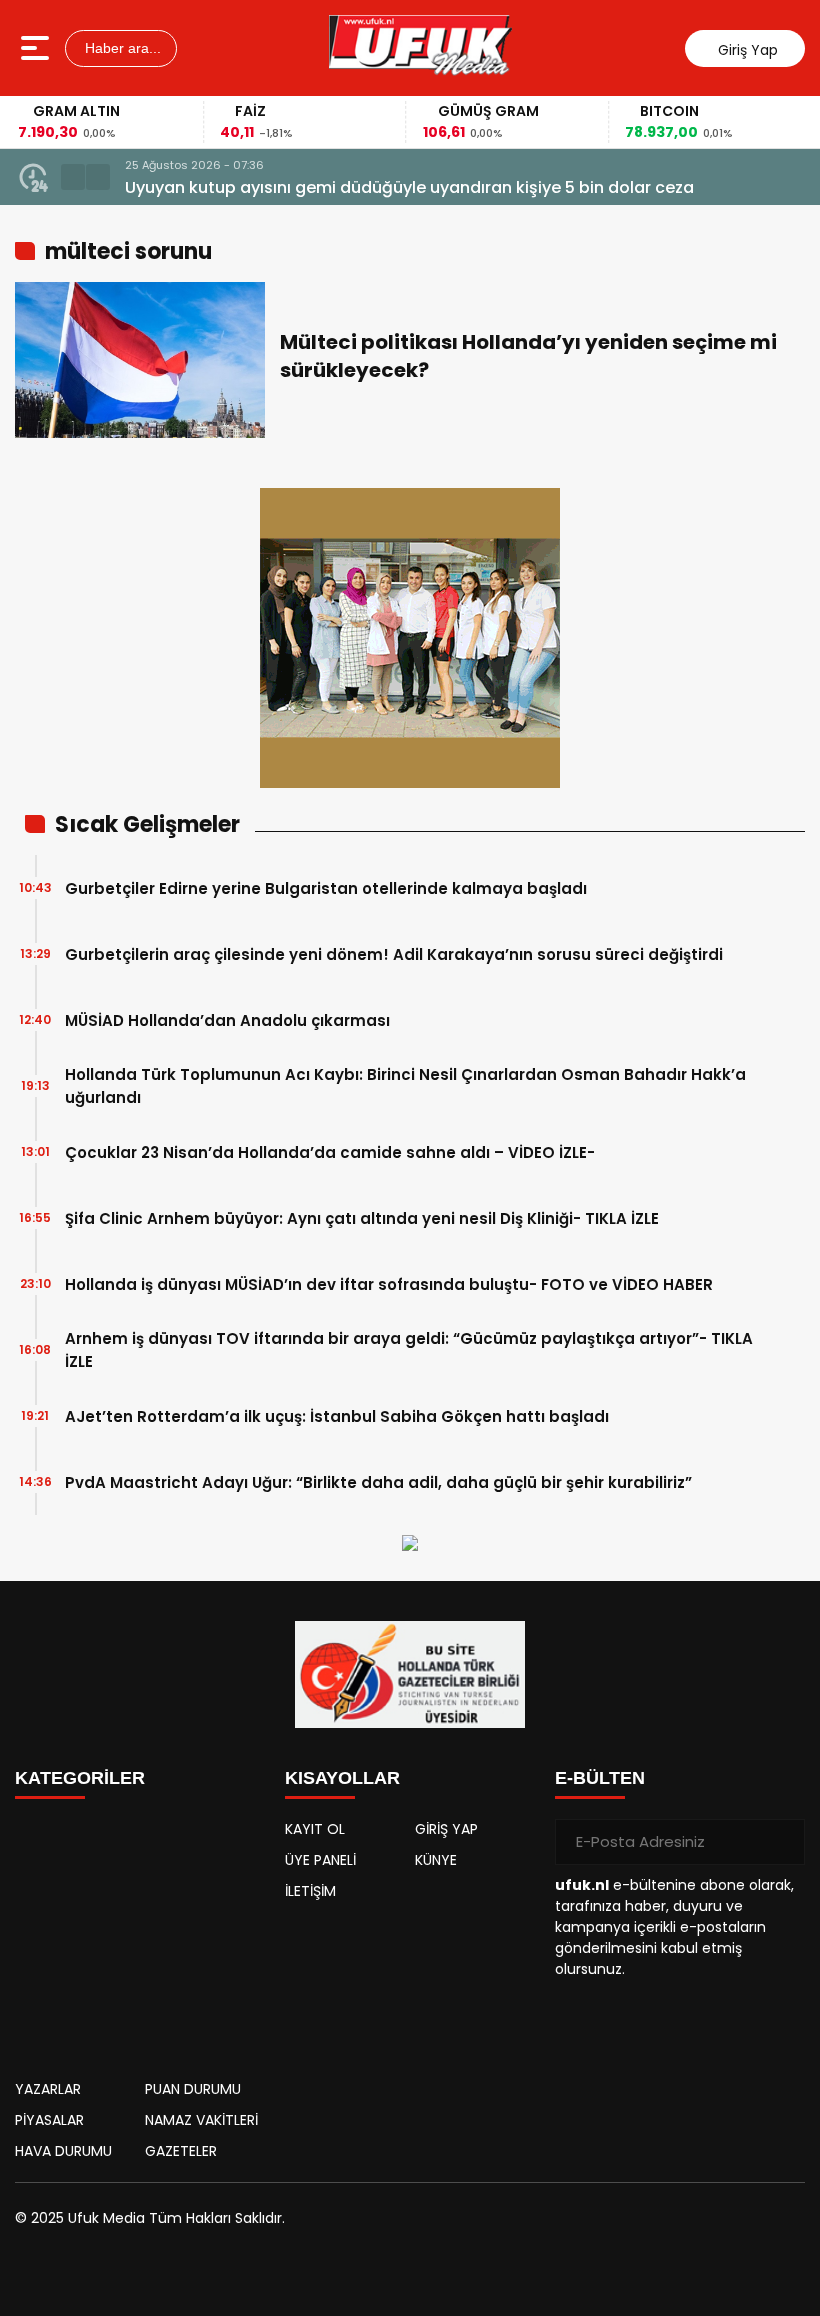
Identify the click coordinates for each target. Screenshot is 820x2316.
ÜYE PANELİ (320, 1860)
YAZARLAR (48, 2089)
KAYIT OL (315, 1829)
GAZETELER (181, 2151)
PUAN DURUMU (193, 2089)
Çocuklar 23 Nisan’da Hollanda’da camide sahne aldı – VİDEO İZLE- (330, 1152)
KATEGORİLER (80, 1778)
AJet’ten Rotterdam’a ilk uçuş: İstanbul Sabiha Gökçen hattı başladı (337, 1416)
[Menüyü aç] (37, 48)
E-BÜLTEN (600, 1778)
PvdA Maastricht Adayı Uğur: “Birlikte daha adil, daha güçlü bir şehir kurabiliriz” (378, 1482)
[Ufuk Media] (420, 48)
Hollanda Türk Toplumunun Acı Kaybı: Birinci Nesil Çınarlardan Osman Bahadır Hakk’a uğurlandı (405, 1086)
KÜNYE (436, 1860)
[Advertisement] (140, 1934)
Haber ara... (121, 48)
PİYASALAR (49, 2120)
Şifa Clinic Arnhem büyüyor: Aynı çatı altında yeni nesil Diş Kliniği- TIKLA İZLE (362, 1218)
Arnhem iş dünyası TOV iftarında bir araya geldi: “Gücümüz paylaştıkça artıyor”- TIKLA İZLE (409, 1350)
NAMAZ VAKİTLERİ (201, 2120)
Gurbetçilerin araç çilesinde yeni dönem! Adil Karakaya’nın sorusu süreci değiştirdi (394, 954)
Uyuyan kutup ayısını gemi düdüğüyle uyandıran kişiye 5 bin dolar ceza (409, 187)
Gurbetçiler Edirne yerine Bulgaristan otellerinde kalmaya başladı (326, 888)
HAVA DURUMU (63, 2151)
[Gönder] (782, 1842)
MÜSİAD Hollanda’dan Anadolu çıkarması (227, 1020)
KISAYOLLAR (342, 1778)
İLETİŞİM (310, 1891)
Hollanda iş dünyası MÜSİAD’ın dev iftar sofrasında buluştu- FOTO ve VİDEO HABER (389, 1284)
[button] (73, 177)
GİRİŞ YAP (446, 1829)
